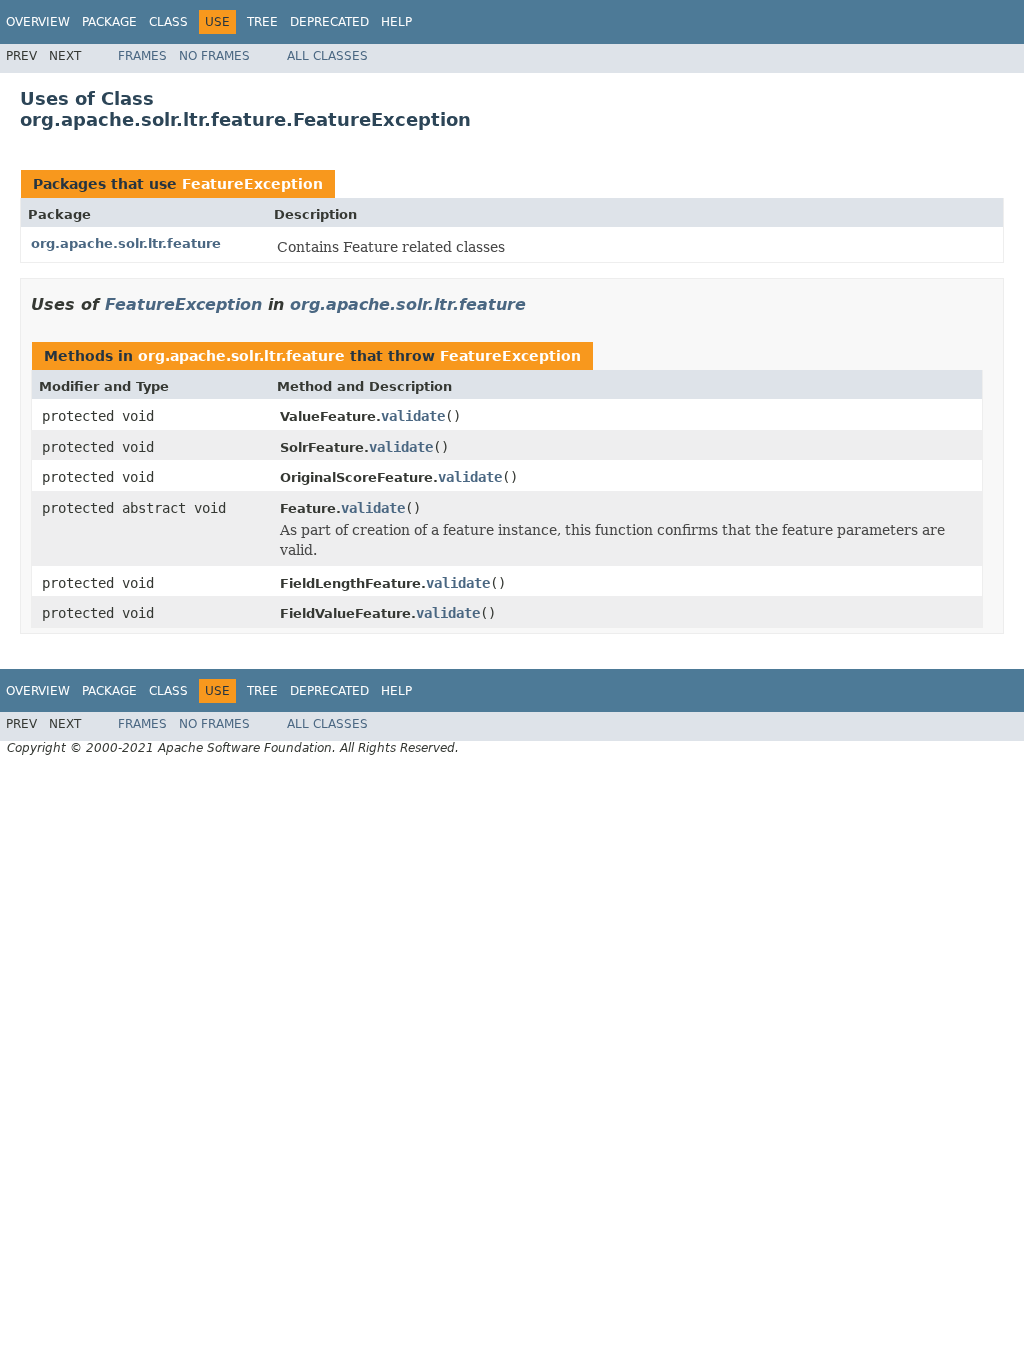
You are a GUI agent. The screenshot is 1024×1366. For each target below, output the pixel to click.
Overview (38, 22)
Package (109, 22)
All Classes (327, 56)
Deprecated (329, 22)
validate (413, 416)
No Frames (214, 56)
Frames (142, 56)
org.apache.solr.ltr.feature (126, 243)
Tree (262, 22)
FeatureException (252, 184)
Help (396, 22)
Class (168, 22)
